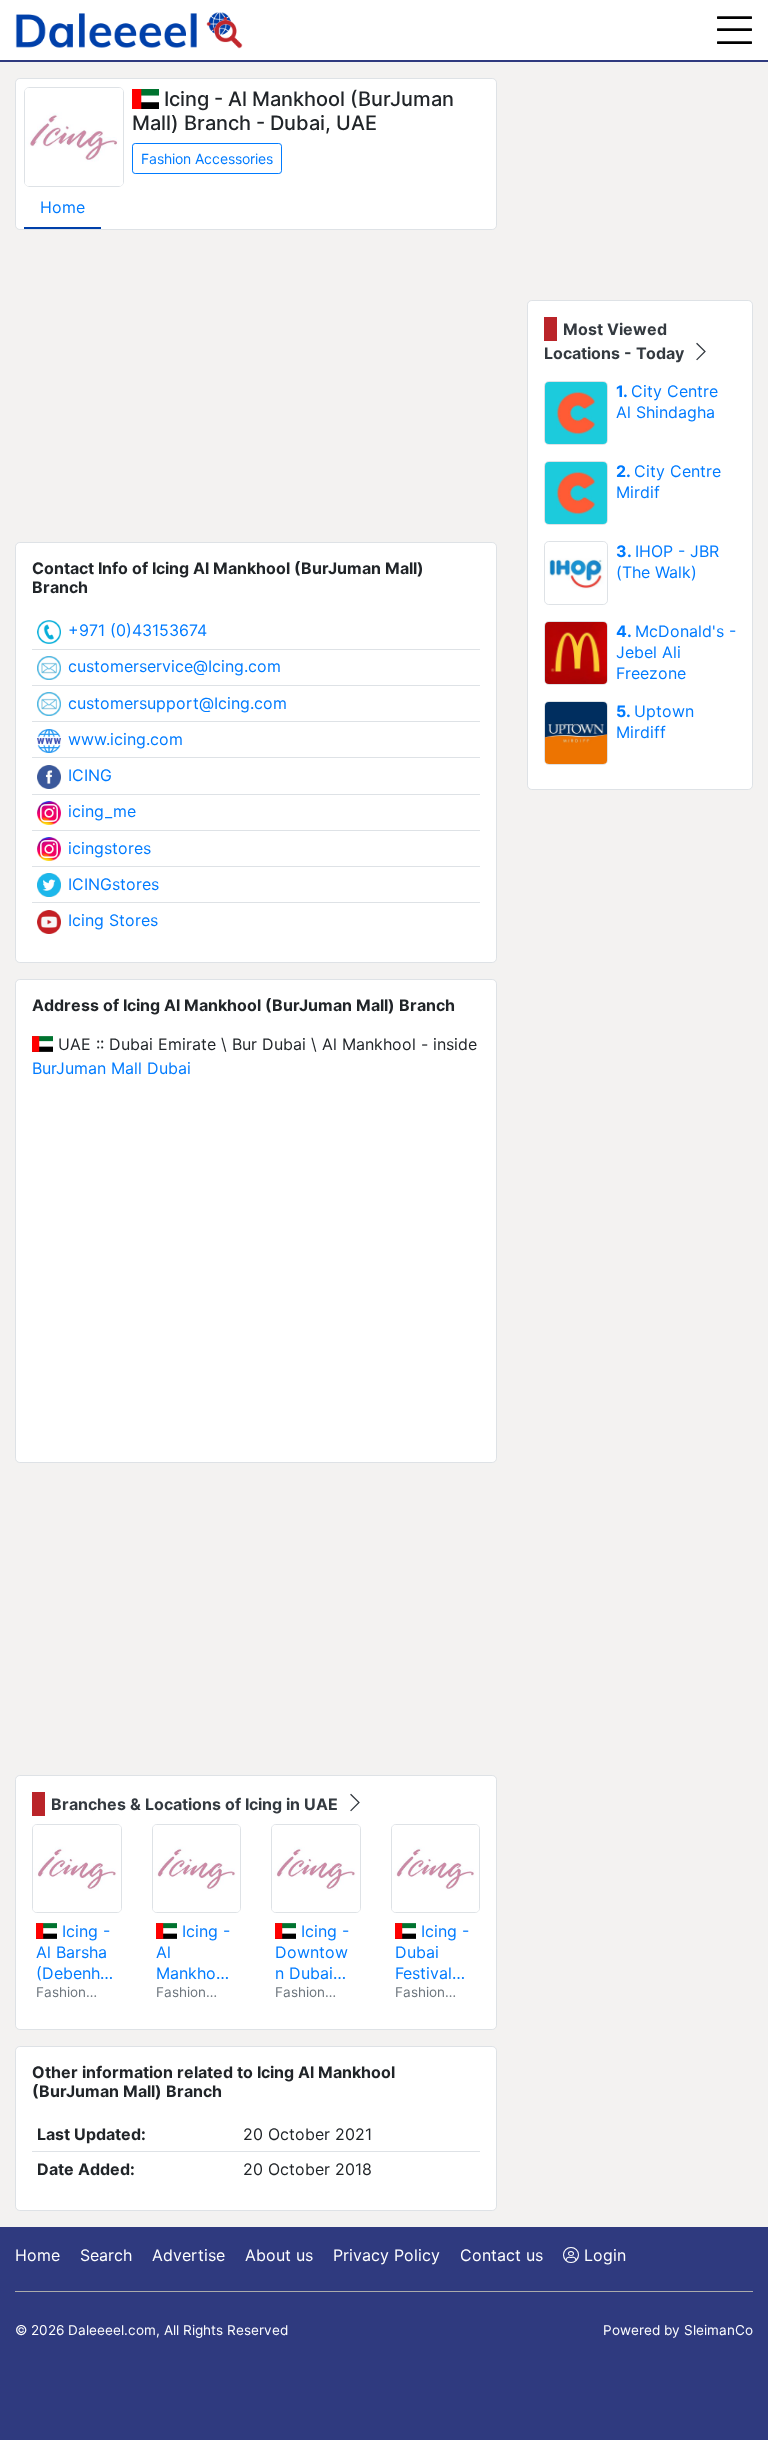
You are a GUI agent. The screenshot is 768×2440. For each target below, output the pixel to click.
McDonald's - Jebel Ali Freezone (676, 652)
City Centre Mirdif (668, 481)
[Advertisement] (256, 386)
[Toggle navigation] (734, 30)
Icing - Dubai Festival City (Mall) (434, 1952)
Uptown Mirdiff (655, 721)
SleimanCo (718, 2330)
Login (602, 2255)
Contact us (501, 2255)
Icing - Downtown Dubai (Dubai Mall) (312, 1952)
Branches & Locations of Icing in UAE (196, 1804)
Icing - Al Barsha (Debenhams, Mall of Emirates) (73, 1952)
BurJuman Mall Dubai (111, 1068)
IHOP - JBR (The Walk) (667, 561)
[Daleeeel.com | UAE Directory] (129, 30)
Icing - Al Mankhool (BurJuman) (196, 1952)
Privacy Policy (386, 2255)
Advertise (188, 2255)
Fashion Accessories (207, 158)
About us (279, 2255)
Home (62, 207)
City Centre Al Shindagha (667, 401)
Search (106, 2255)
